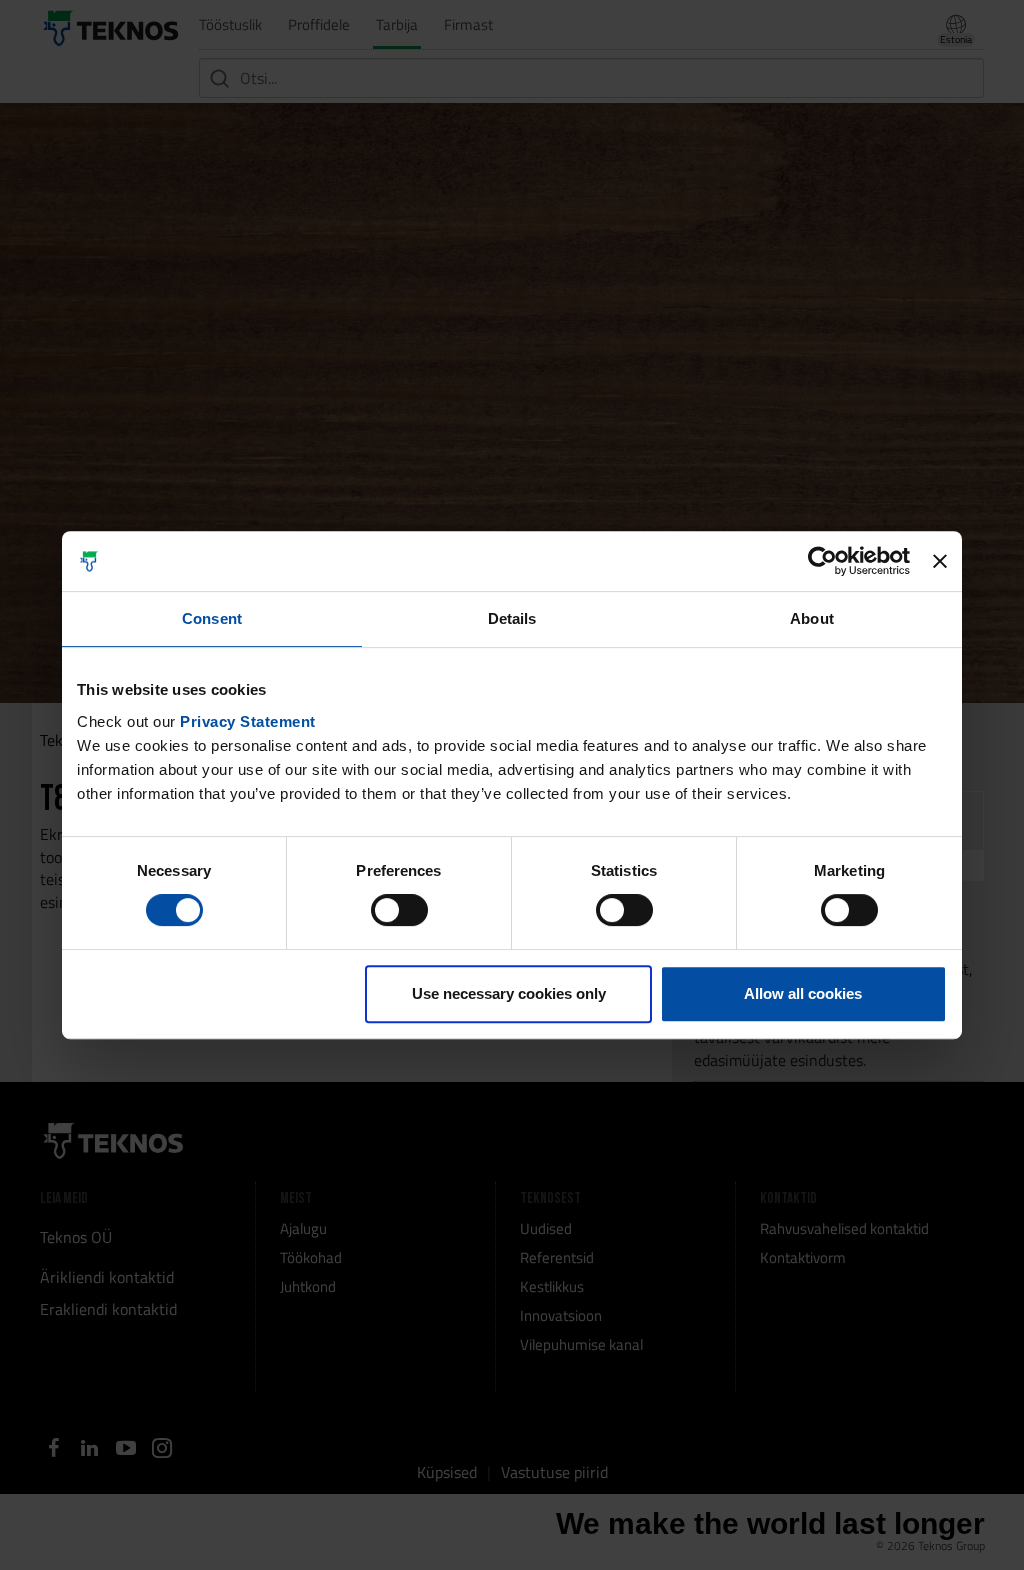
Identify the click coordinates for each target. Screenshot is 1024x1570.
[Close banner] (940, 561)
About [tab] (812, 618)
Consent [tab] (212, 618)
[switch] (399, 910)
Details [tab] (512, 618)
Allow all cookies (803, 993)
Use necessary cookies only (509, 993)
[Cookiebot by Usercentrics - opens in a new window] (822, 561)
